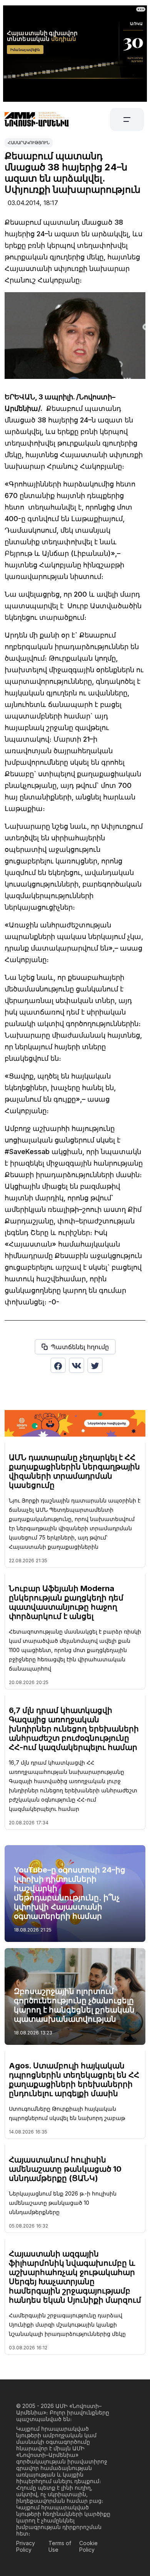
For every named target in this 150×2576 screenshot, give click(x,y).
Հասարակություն (29, 143)
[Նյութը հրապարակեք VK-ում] (77, 1365)
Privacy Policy (26, 2546)
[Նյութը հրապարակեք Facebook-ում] (58, 1365)
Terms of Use (60, 2546)
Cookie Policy (88, 2546)
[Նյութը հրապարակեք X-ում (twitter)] (95, 1365)
